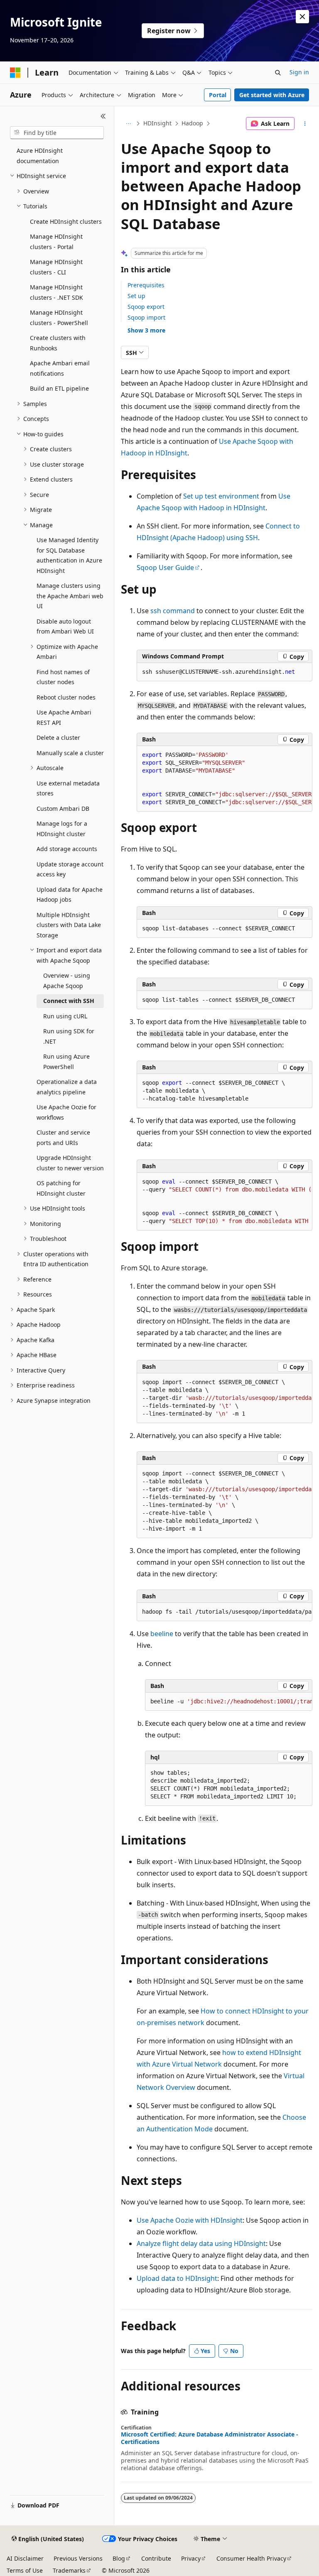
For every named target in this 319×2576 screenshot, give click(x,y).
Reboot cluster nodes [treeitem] (66, 697)
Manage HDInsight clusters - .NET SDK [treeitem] (56, 292)
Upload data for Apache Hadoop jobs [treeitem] (70, 895)
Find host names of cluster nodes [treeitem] (63, 677)
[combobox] (57, 133)
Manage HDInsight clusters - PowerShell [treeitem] (59, 318)
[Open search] (278, 73)
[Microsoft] (15, 73)
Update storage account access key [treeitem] (70, 869)
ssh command (173, 611)
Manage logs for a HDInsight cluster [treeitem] (62, 829)
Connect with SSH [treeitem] (69, 1001)
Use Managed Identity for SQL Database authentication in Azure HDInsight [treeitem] (69, 555)
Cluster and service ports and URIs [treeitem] (63, 1138)
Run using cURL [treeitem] (65, 1016)
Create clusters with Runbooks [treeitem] (58, 343)
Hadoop (192, 123)
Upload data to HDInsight (177, 2278)
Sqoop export (146, 307)
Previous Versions (78, 2558)
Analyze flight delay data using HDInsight (201, 2243)
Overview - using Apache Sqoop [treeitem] (67, 981)
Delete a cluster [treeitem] (58, 738)
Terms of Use (25, 2570)
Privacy (191, 2558)
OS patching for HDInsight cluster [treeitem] (61, 1188)
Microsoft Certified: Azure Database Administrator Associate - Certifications (210, 2438)
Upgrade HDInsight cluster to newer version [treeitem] (70, 1163)
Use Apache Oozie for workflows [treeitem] (66, 1112)
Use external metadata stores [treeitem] (68, 788)
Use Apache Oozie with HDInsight (190, 2220)
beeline (162, 1634)
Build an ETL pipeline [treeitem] (59, 388)
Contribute (156, 2558)
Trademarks (69, 2570)
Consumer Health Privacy (251, 2558)
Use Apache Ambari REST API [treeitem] (64, 717)
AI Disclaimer (25, 2558)
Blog (119, 2558)
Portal (218, 95)
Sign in (299, 72)
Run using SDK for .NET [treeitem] (69, 1036)
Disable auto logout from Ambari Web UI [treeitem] (65, 626)
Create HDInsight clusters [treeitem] (66, 221)
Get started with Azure (272, 95)
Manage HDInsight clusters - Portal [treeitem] (56, 242)
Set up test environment (221, 496)
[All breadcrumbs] (128, 124)
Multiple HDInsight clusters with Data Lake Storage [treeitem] (69, 925)
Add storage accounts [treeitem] (67, 849)
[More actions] (305, 124)
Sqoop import (146, 317)
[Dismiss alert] (302, 17)
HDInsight (157, 123)
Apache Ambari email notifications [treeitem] (60, 368)
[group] (225, 779)
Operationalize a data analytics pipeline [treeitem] (67, 1087)
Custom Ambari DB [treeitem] (63, 809)
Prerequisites (146, 285)
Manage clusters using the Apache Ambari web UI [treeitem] (70, 596)
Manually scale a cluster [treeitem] (70, 753)
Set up (136, 296)
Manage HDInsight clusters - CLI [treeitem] (56, 267)
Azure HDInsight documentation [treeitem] (40, 156)
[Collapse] (103, 116)
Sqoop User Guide (165, 568)
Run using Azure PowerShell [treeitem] (66, 1062)
